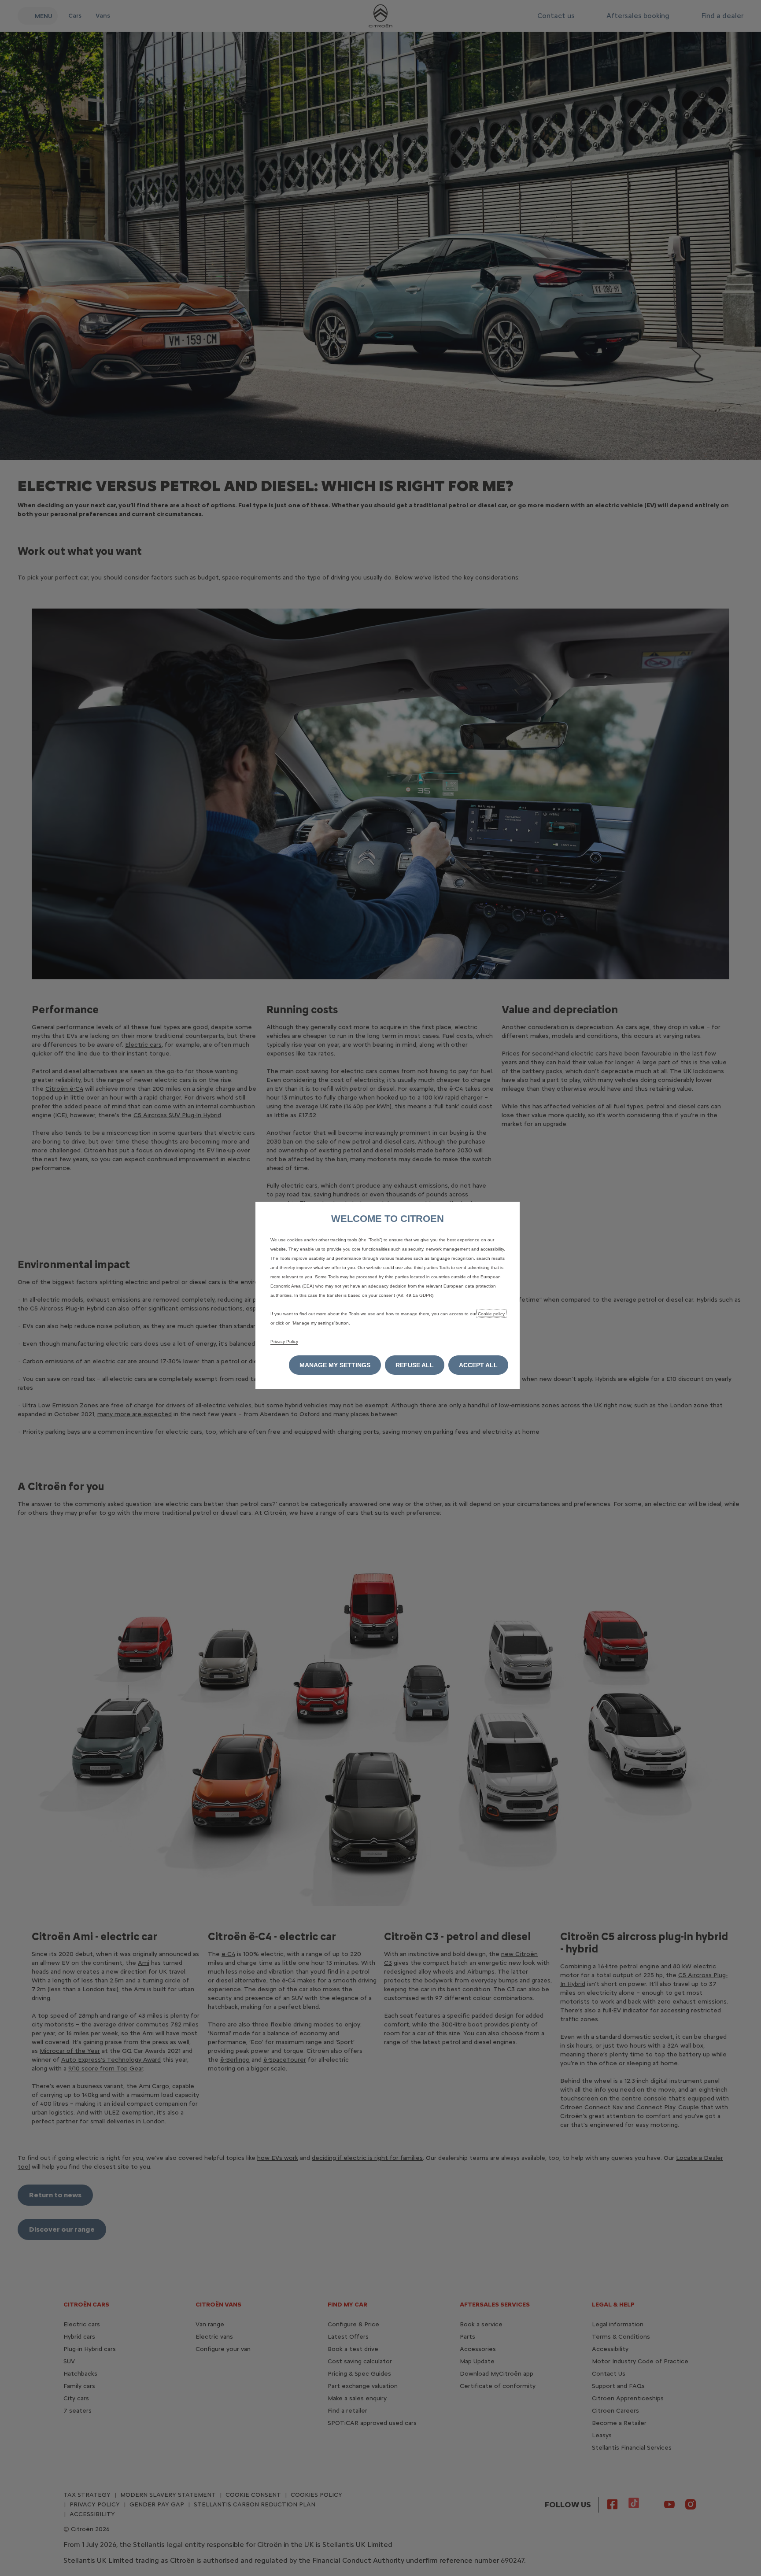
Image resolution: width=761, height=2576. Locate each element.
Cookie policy (491, 1314)
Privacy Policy (284, 1342)
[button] (335, 1365)
